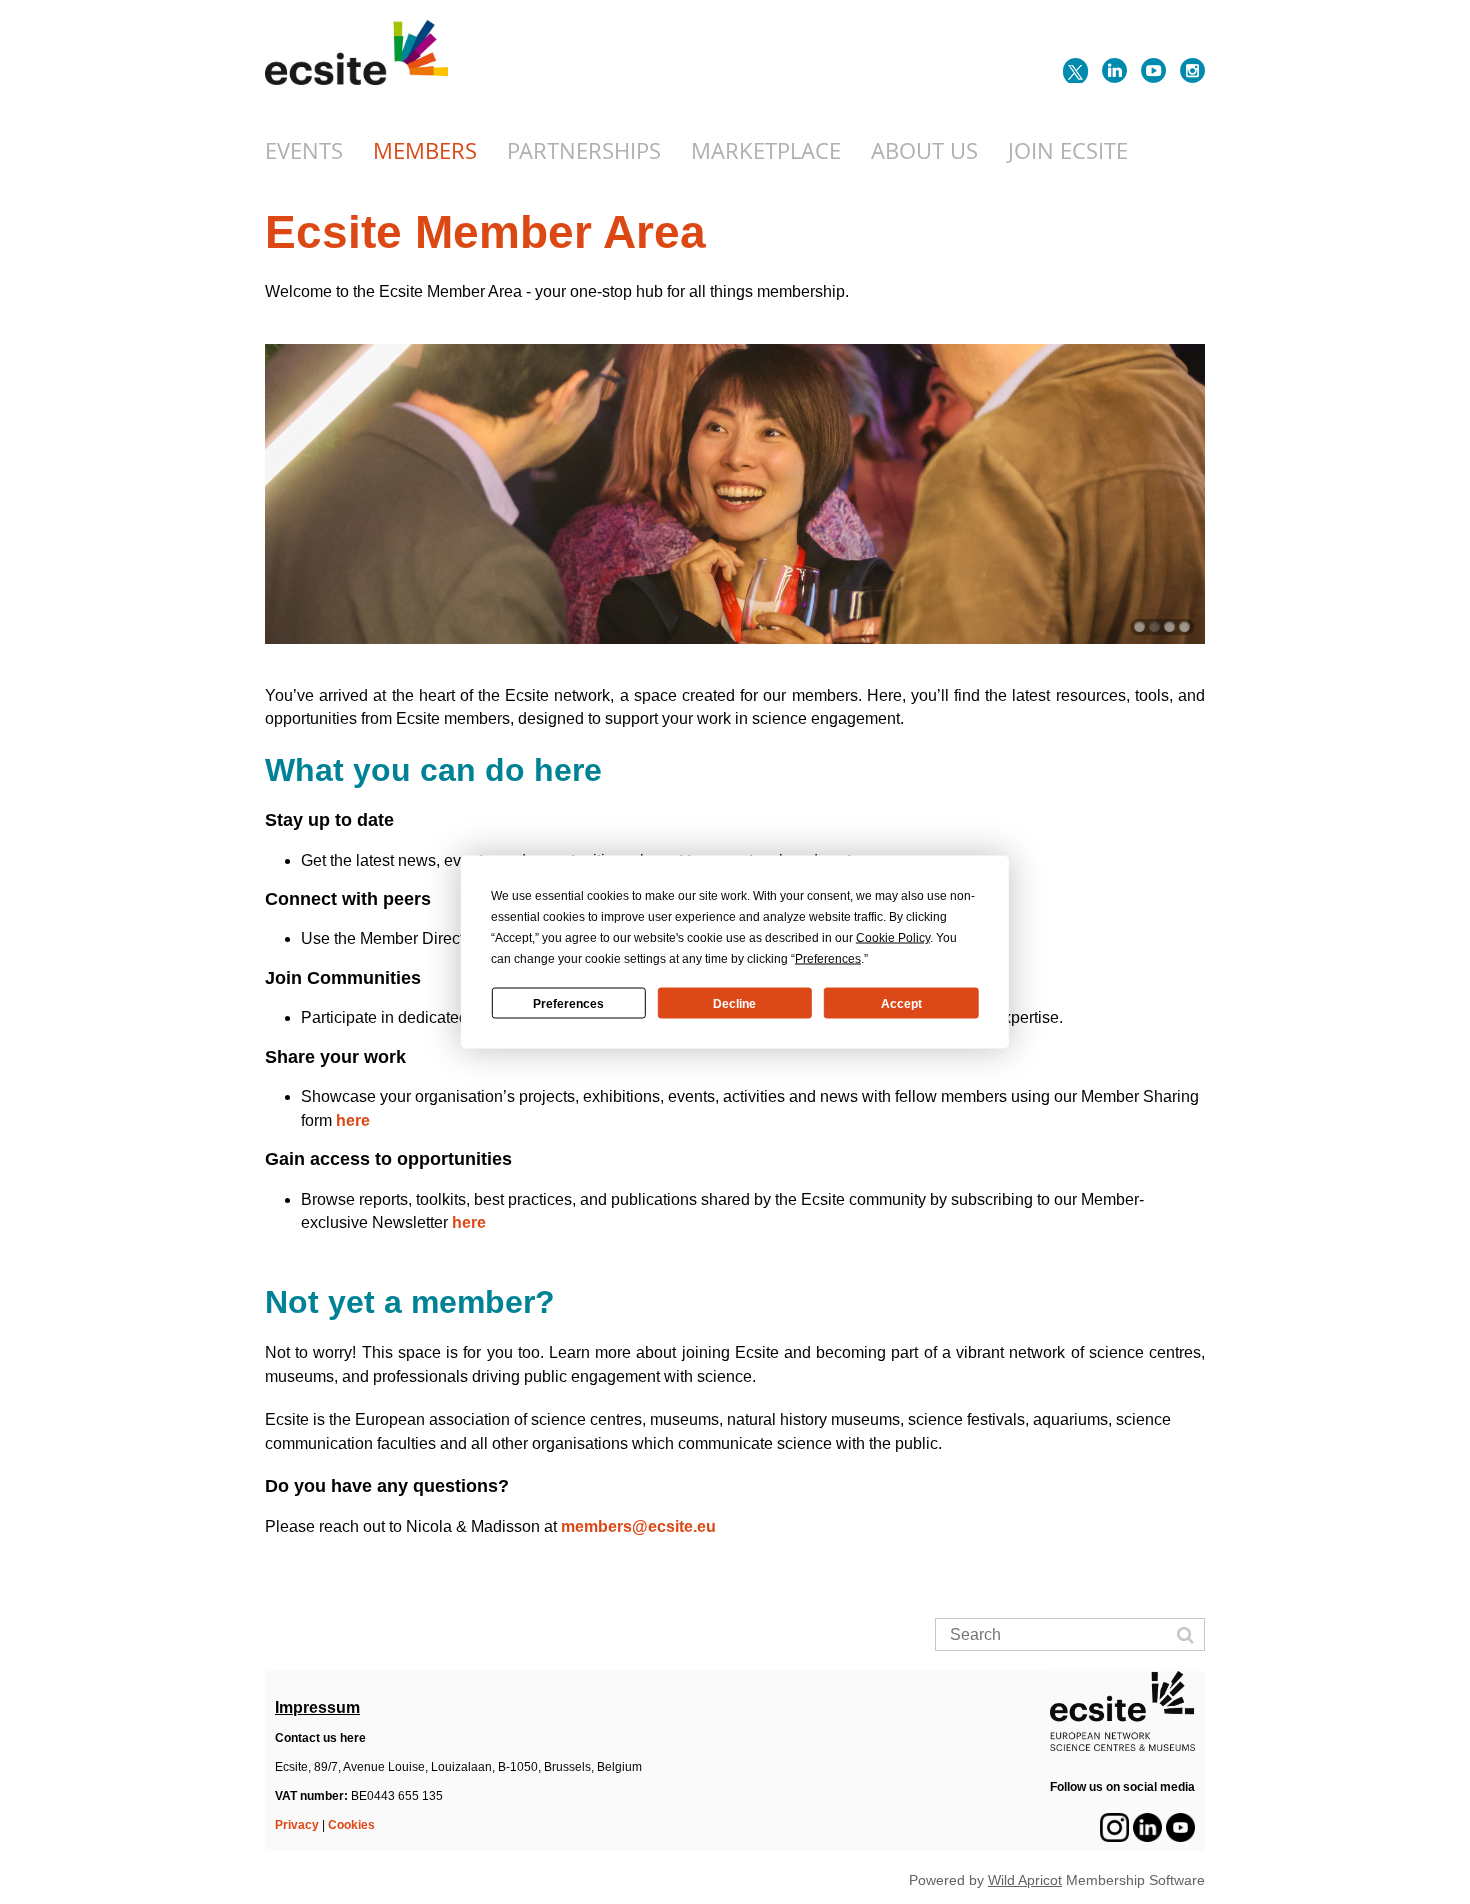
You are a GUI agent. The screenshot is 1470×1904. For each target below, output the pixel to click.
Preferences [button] (828, 959)
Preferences (568, 1003)
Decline (734, 1003)
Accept (901, 1003)
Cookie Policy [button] (893, 938)
